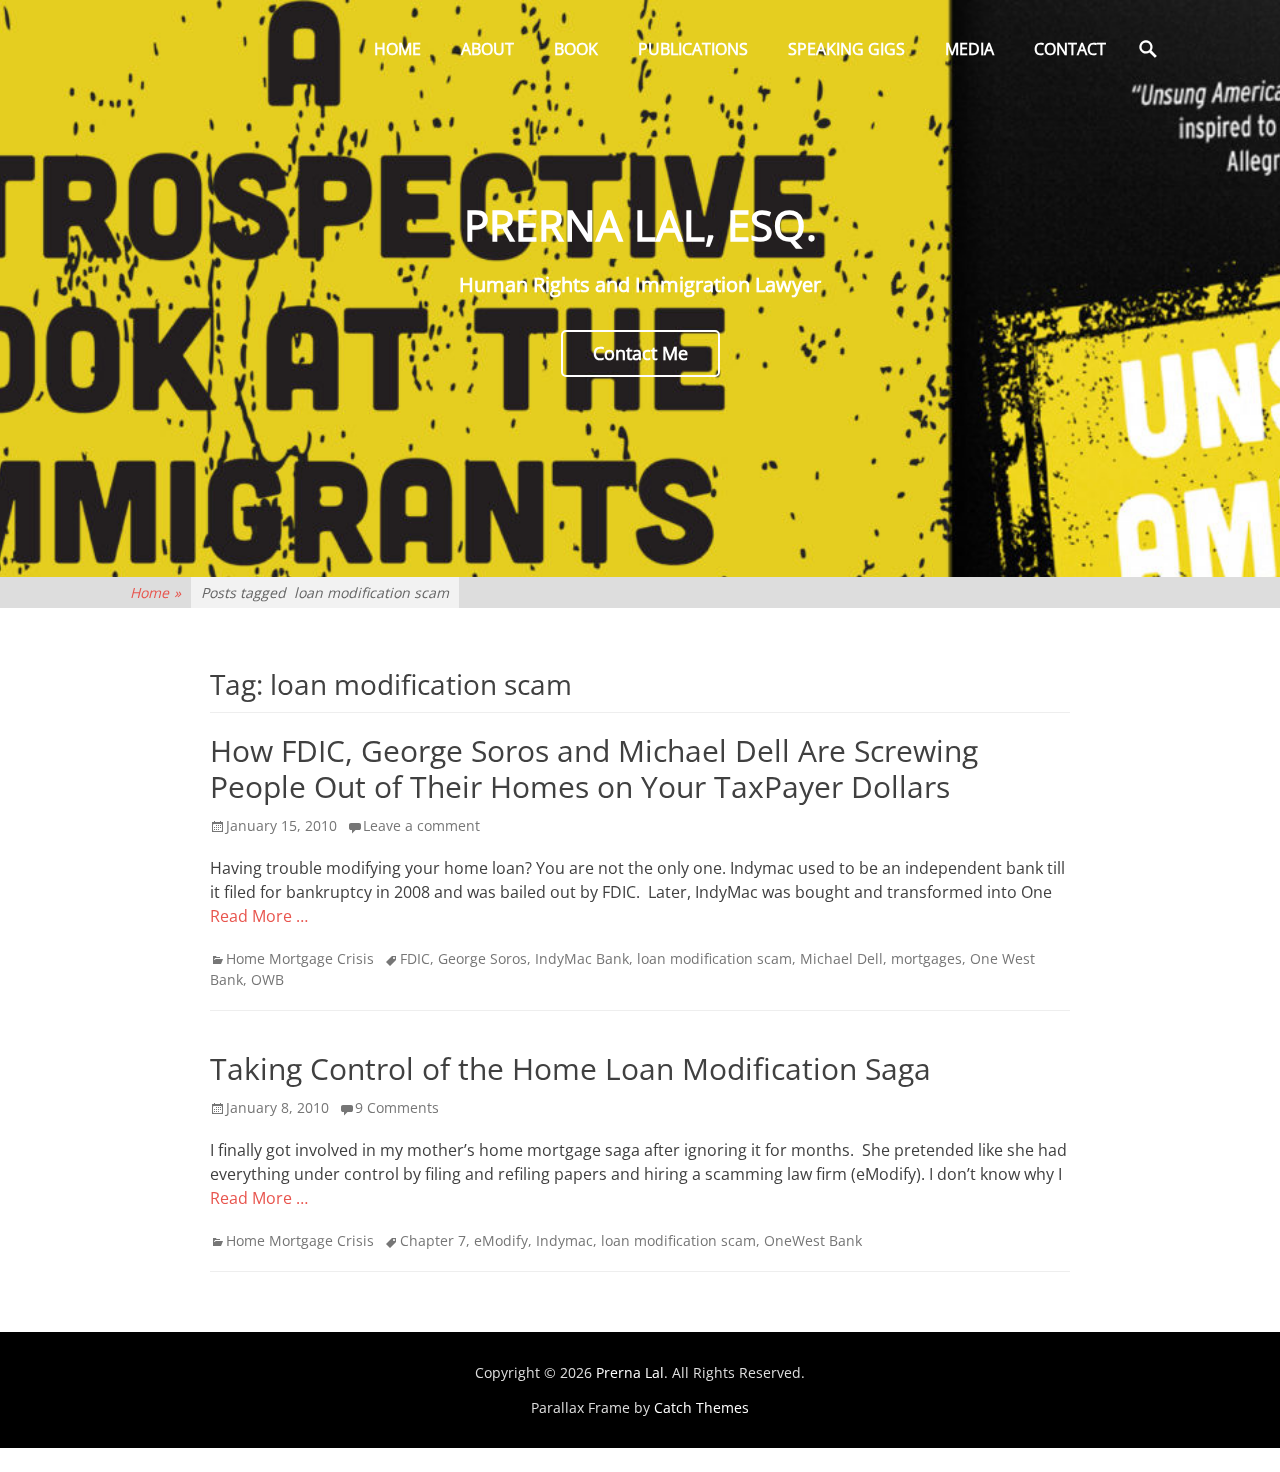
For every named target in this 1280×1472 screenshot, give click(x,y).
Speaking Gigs (846, 49)
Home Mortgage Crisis (300, 958)
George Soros (482, 958)
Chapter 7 (433, 1240)
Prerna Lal (630, 1372)
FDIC (415, 958)
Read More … (259, 916)
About (487, 49)
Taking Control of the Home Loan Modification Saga (570, 1068)
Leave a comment (421, 825)
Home (397, 49)
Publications (693, 49)
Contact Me (640, 353)
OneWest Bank (813, 1240)
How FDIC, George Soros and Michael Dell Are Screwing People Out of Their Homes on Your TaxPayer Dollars (594, 768)
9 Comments (397, 1107)
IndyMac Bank (582, 958)
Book (576, 49)
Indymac (564, 1240)
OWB (267, 979)
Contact (1070, 49)
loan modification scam (714, 958)
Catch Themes (701, 1407)
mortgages (926, 958)
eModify (501, 1240)
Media (969, 49)
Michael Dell (841, 958)
